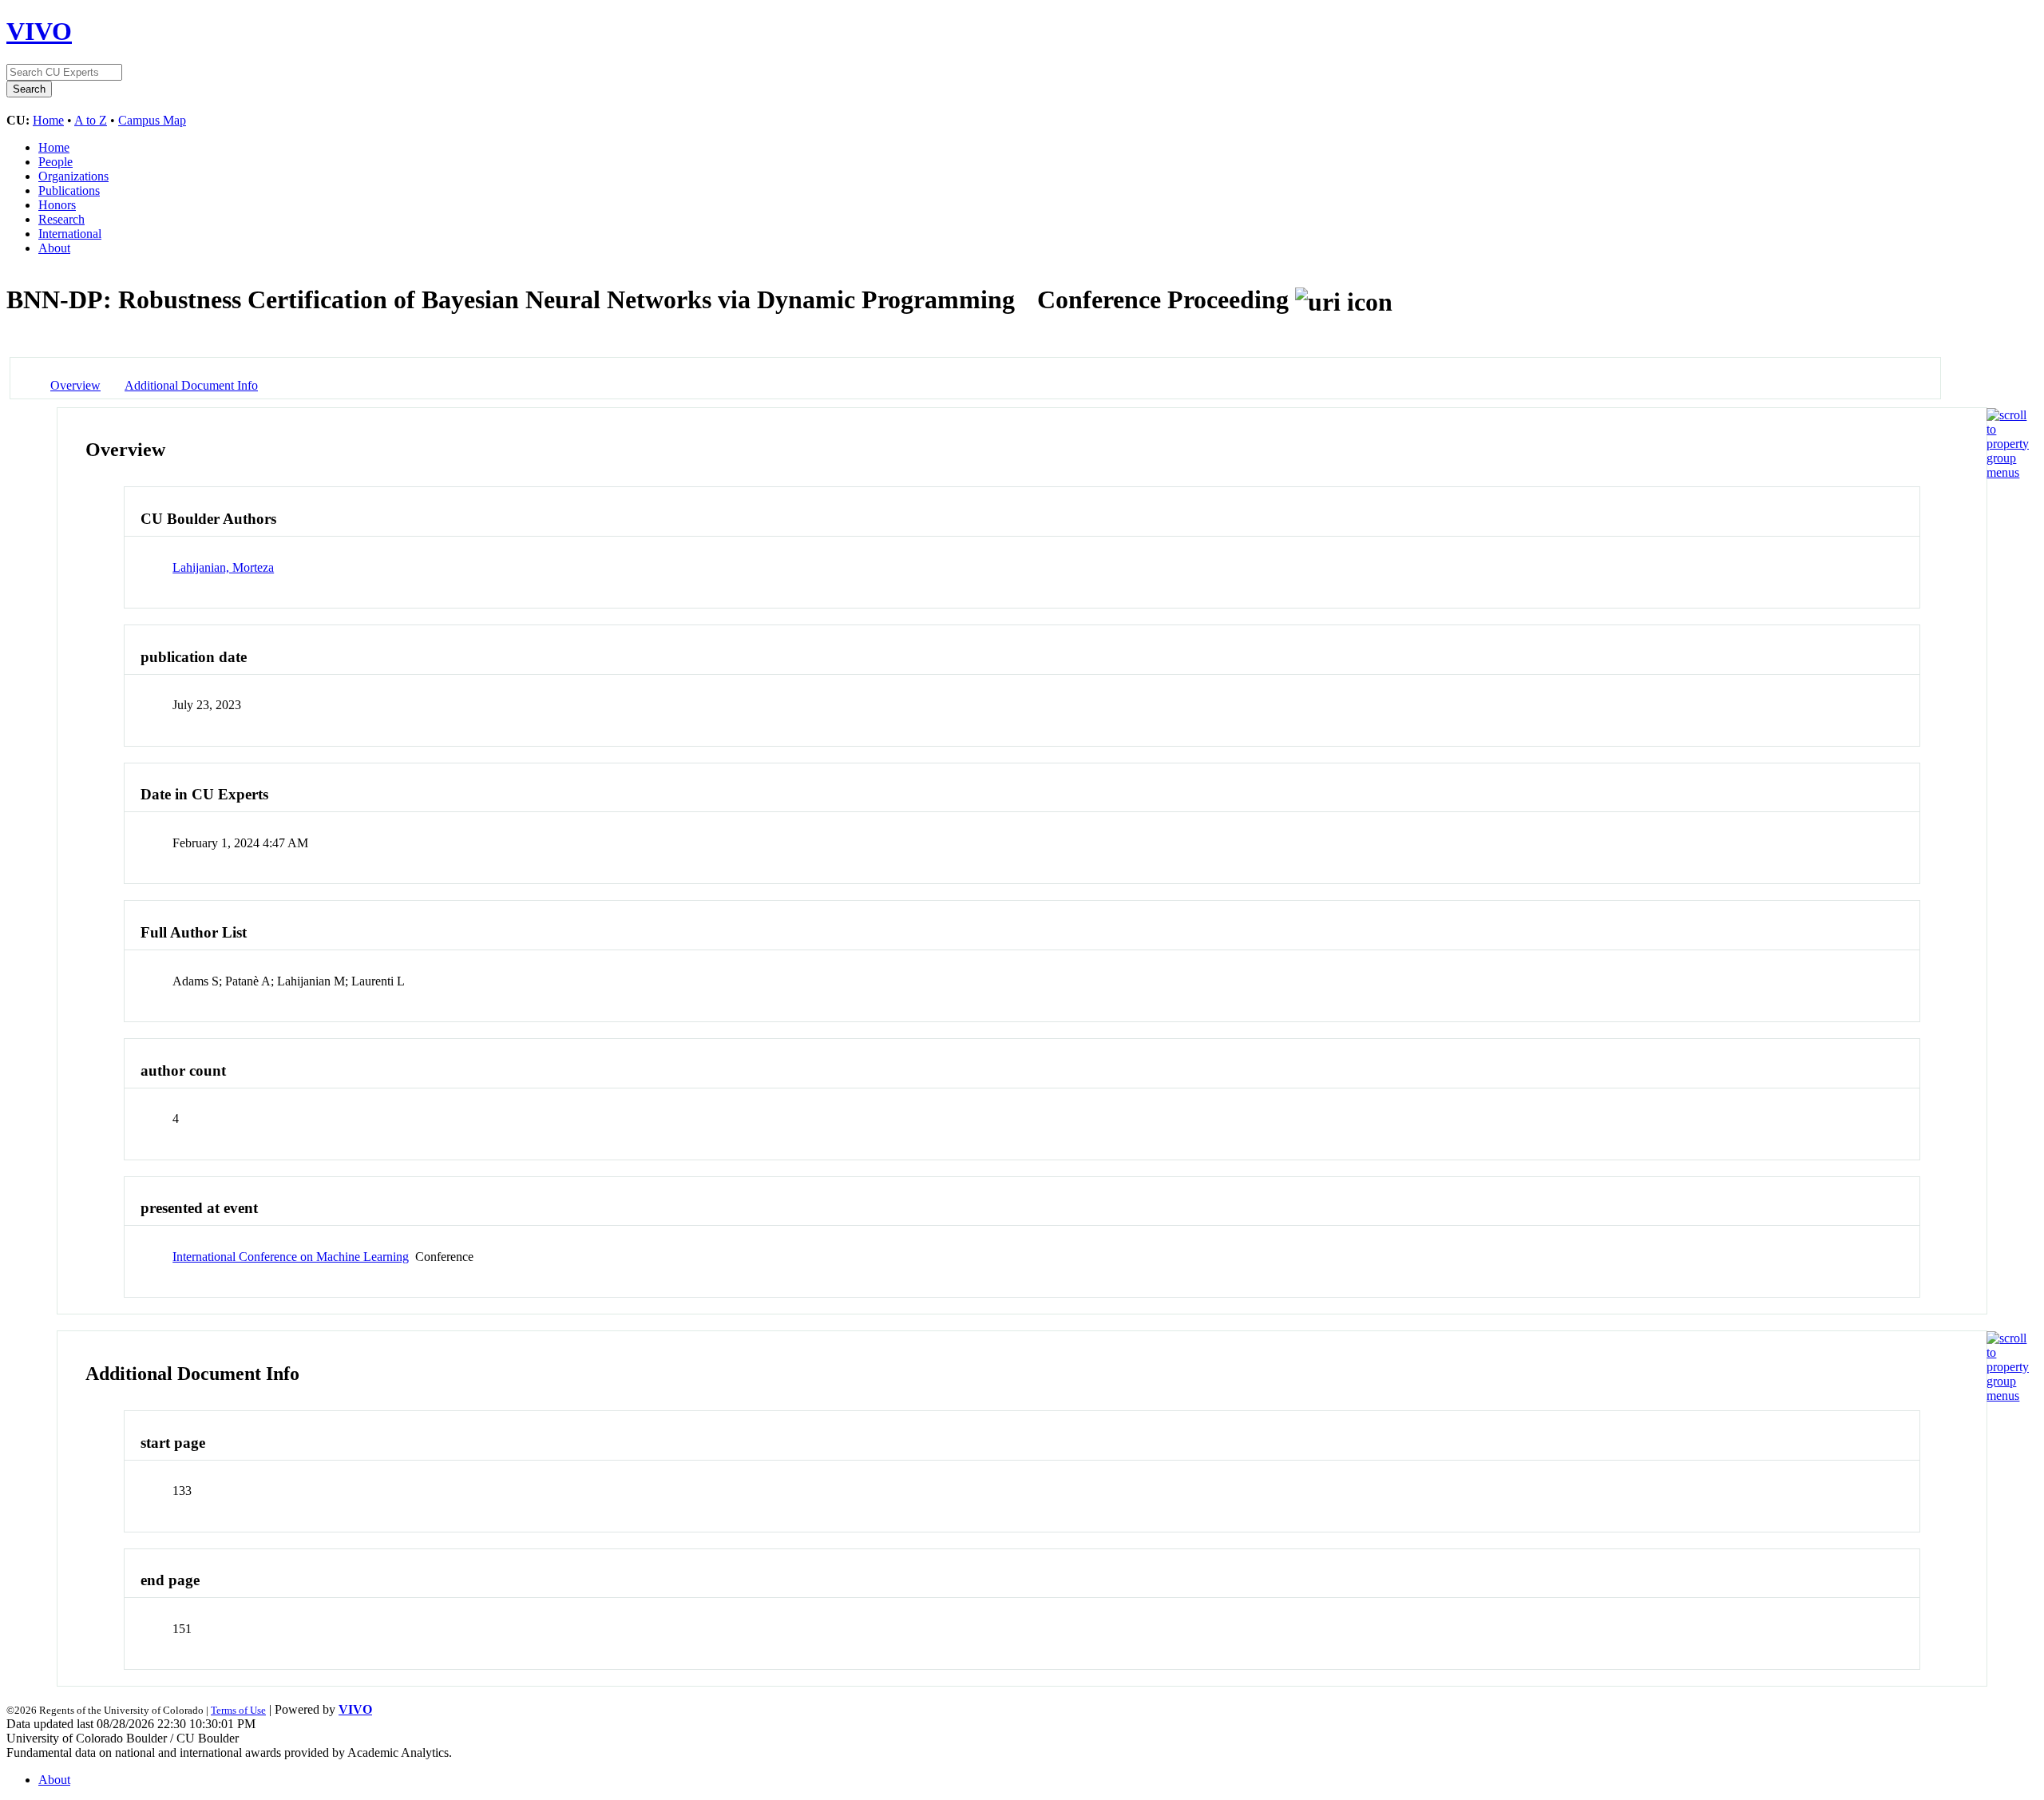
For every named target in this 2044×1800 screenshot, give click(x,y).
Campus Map (152, 120)
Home (48, 120)
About (54, 248)
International (70, 234)
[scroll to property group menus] (2008, 472)
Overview (75, 385)
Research (61, 219)
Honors (57, 205)
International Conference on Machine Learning (291, 1257)
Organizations (73, 176)
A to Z (91, 120)
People (55, 162)
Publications (69, 190)
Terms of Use (238, 1710)
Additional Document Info (191, 385)
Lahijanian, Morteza (223, 567)
